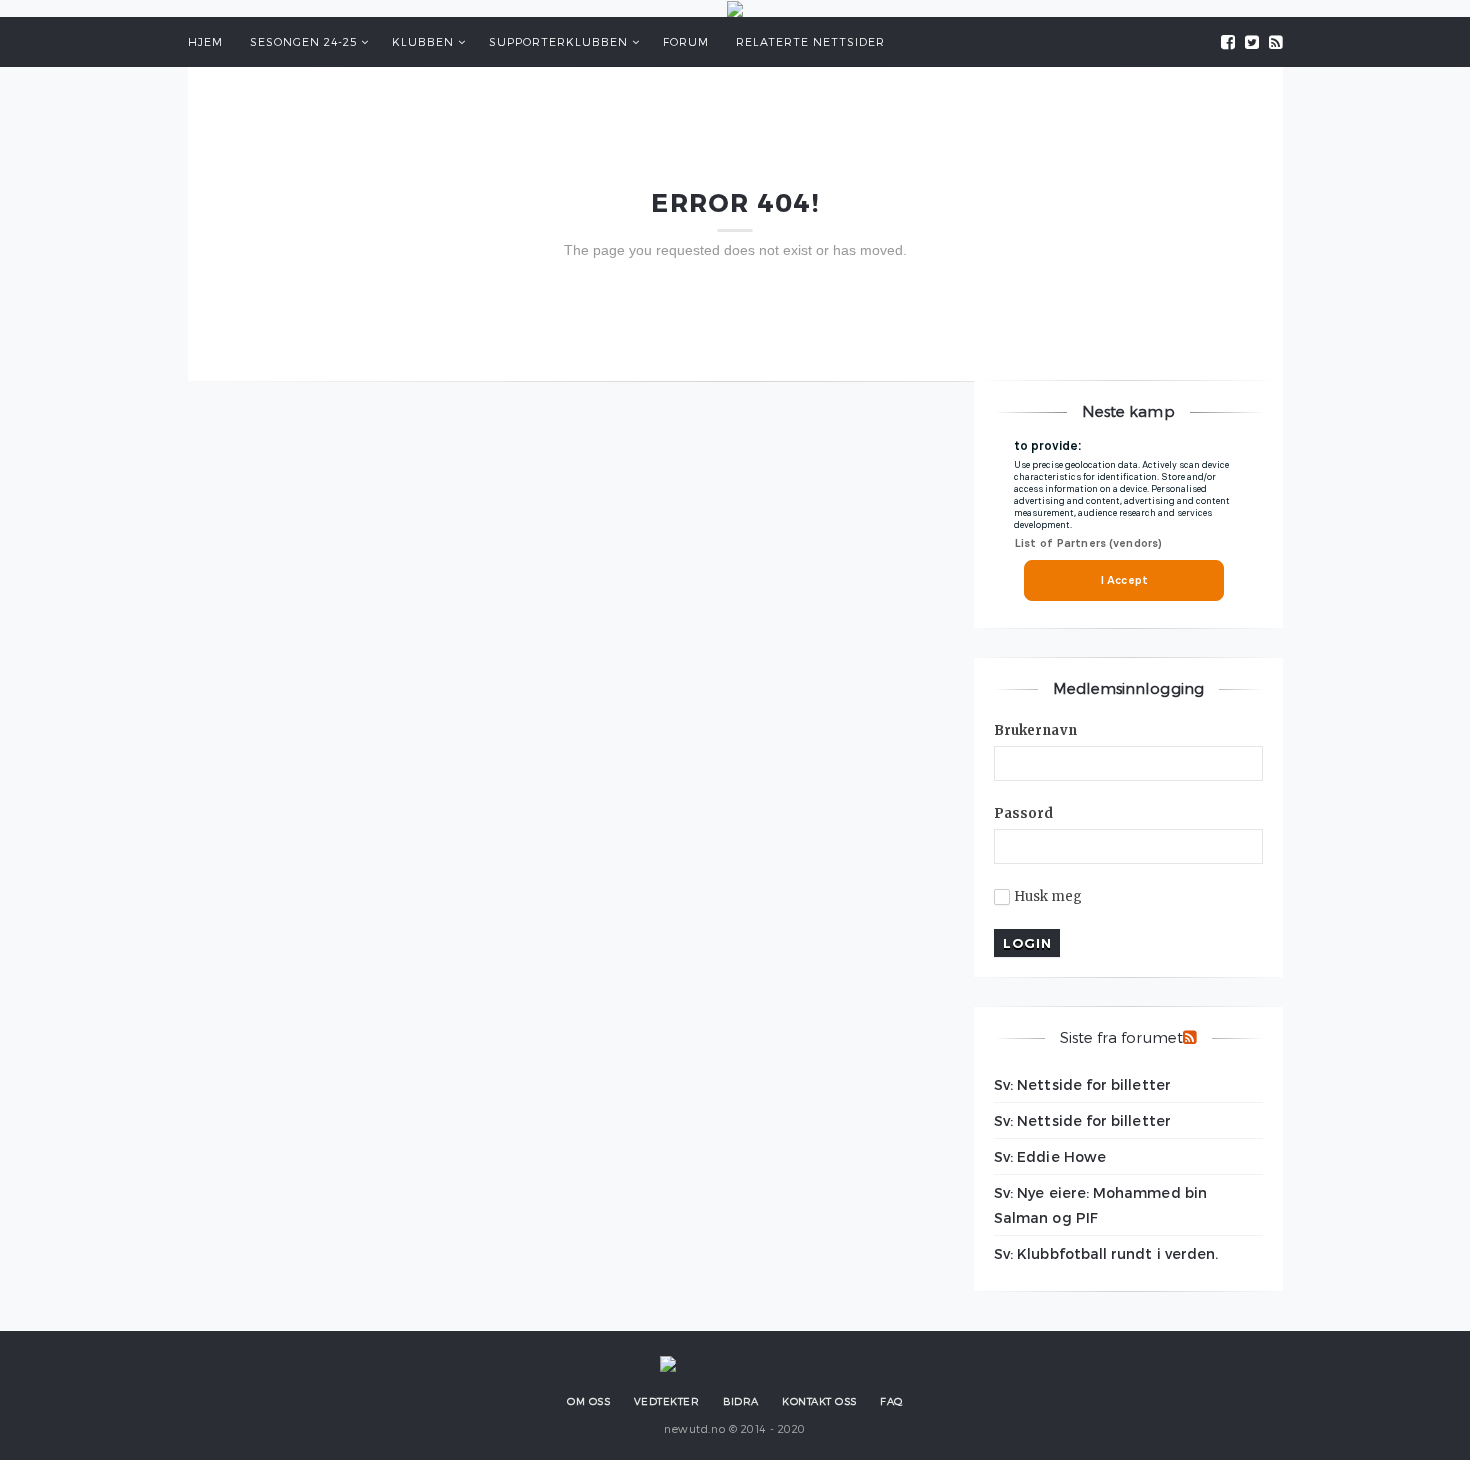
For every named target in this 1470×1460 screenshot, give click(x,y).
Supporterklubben (558, 41)
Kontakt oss (819, 1401)
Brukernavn (1035, 730)
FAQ (891, 1401)
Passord (1024, 813)
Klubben (423, 41)
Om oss (588, 1401)
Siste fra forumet (1121, 1037)
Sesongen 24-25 (303, 41)
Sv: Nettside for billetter (1082, 1084)
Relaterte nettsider (810, 41)
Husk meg (1048, 897)
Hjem (205, 41)
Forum (686, 41)
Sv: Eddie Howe (1050, 1156)
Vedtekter (667, 1401)
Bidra (741, 1401)
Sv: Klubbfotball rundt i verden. (1106, 1253)
